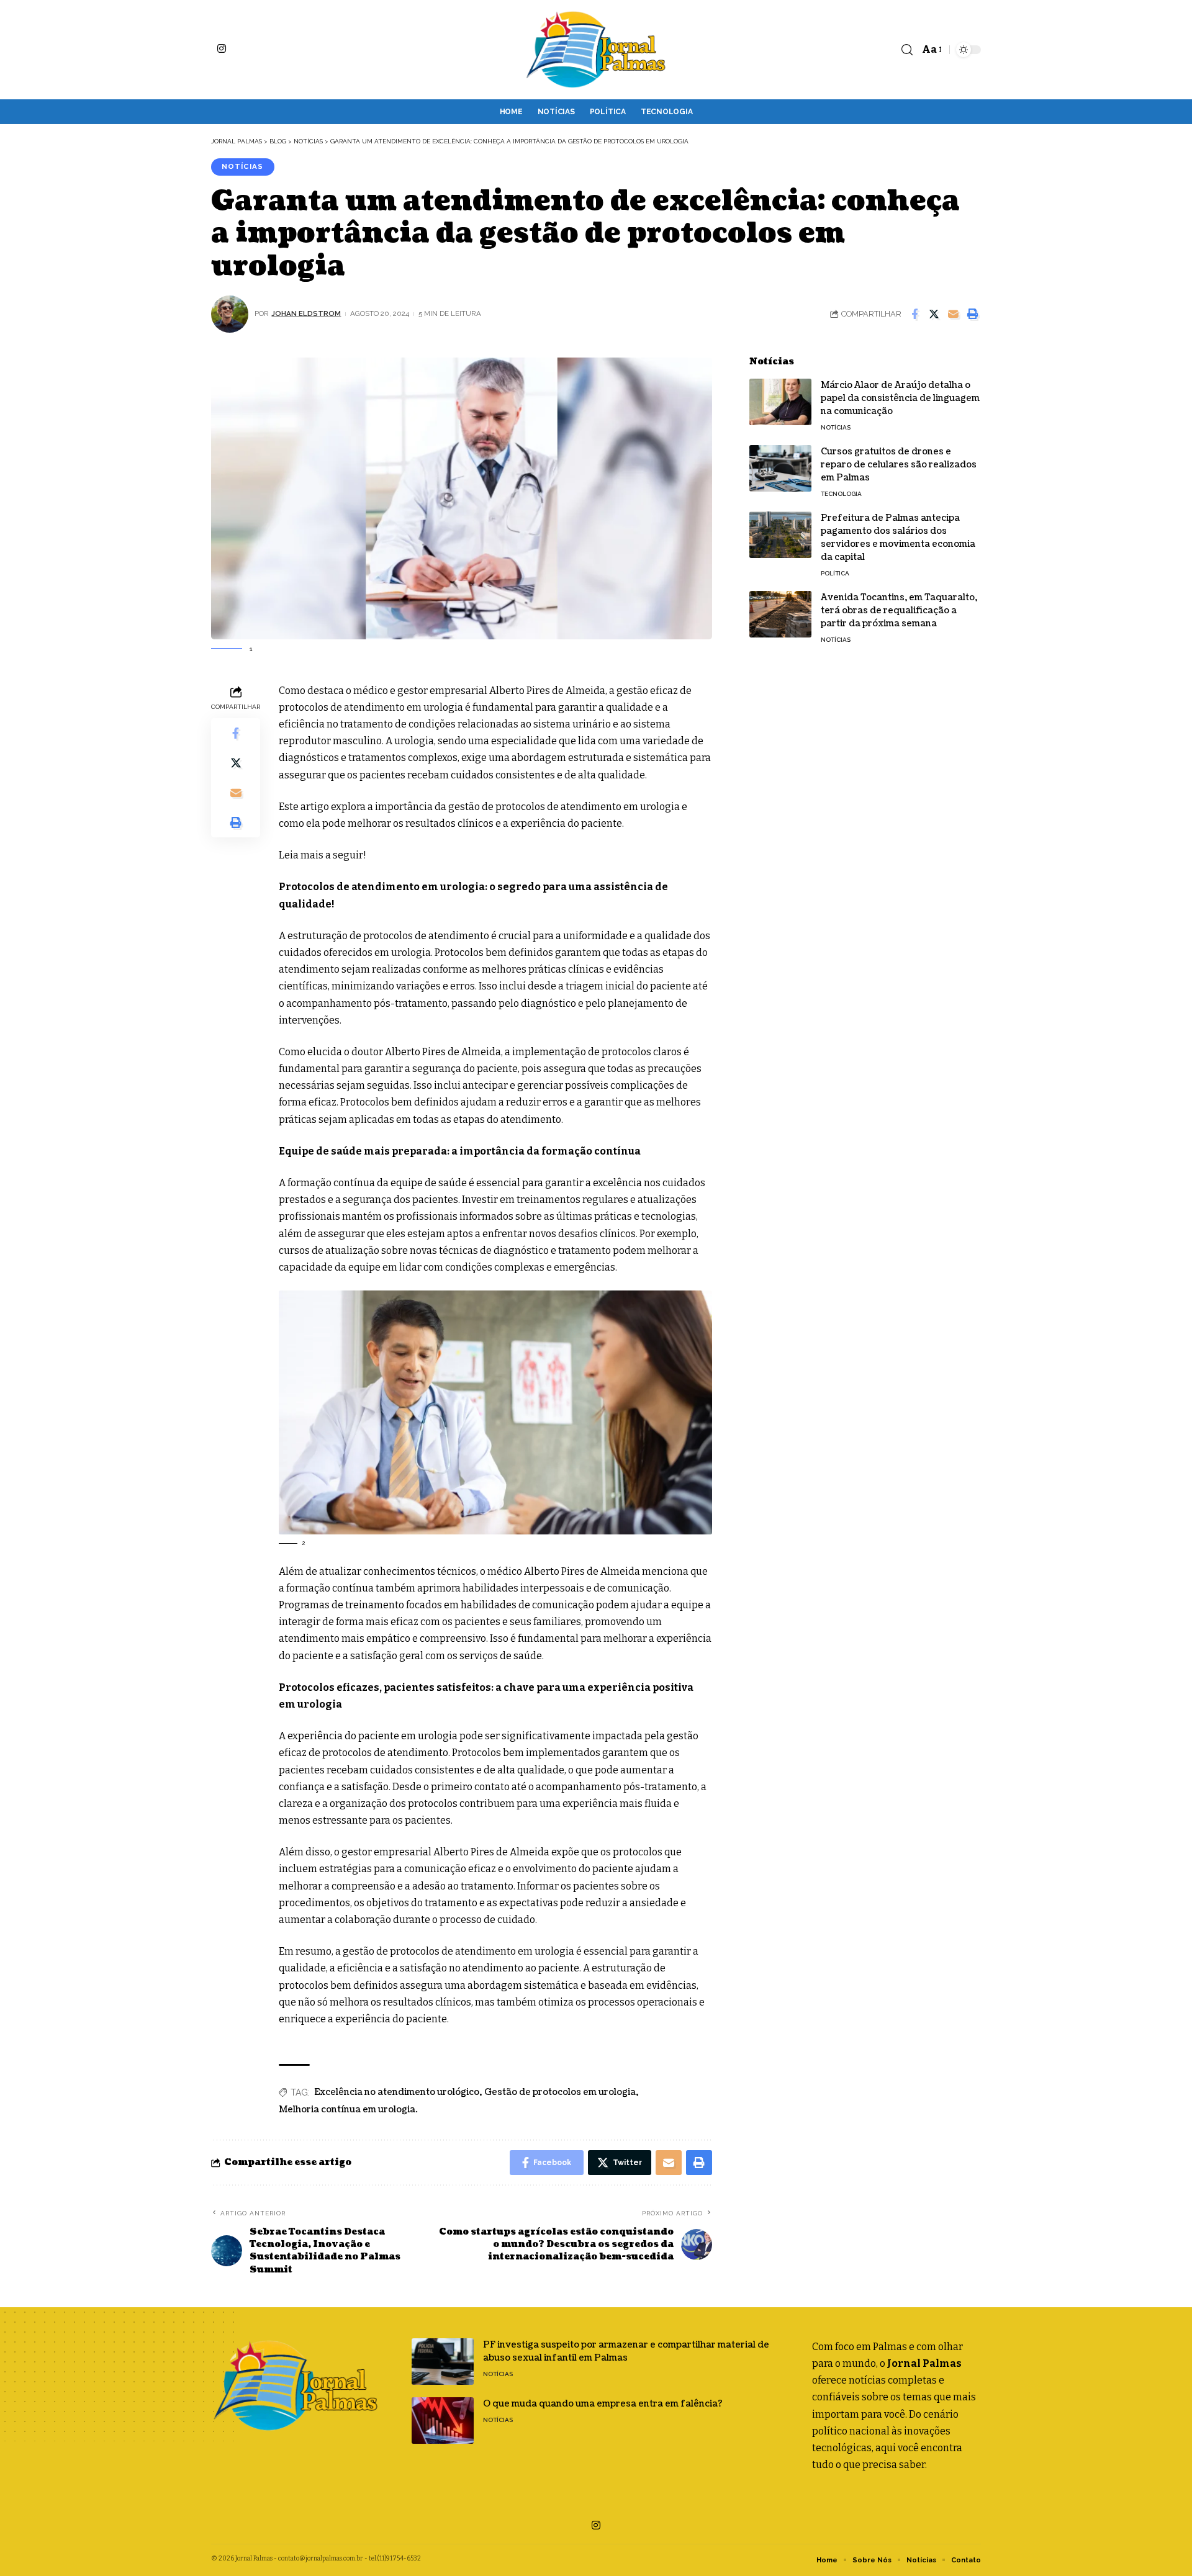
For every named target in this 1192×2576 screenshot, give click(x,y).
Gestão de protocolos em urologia (560, 2092)
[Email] (953, 314)
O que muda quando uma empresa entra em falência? (603, 2404)
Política (835, 573)
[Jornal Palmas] (596, 50)
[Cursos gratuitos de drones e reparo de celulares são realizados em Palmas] (780, 468)
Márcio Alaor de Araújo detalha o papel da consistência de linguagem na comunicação (900, 398)
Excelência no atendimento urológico (397, 2092)
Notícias (242, 166)
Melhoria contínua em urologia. (348, 2110)
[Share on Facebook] (914, 314)
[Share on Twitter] (934, 314)
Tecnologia (841, 494)
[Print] (972, 314)
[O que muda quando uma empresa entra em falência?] (443, 2421)
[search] (907, 50)
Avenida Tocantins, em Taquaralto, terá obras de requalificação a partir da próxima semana (899, 610)
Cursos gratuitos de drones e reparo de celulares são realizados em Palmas (899, 465)
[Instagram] (222, 48)
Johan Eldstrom (306, 313)
